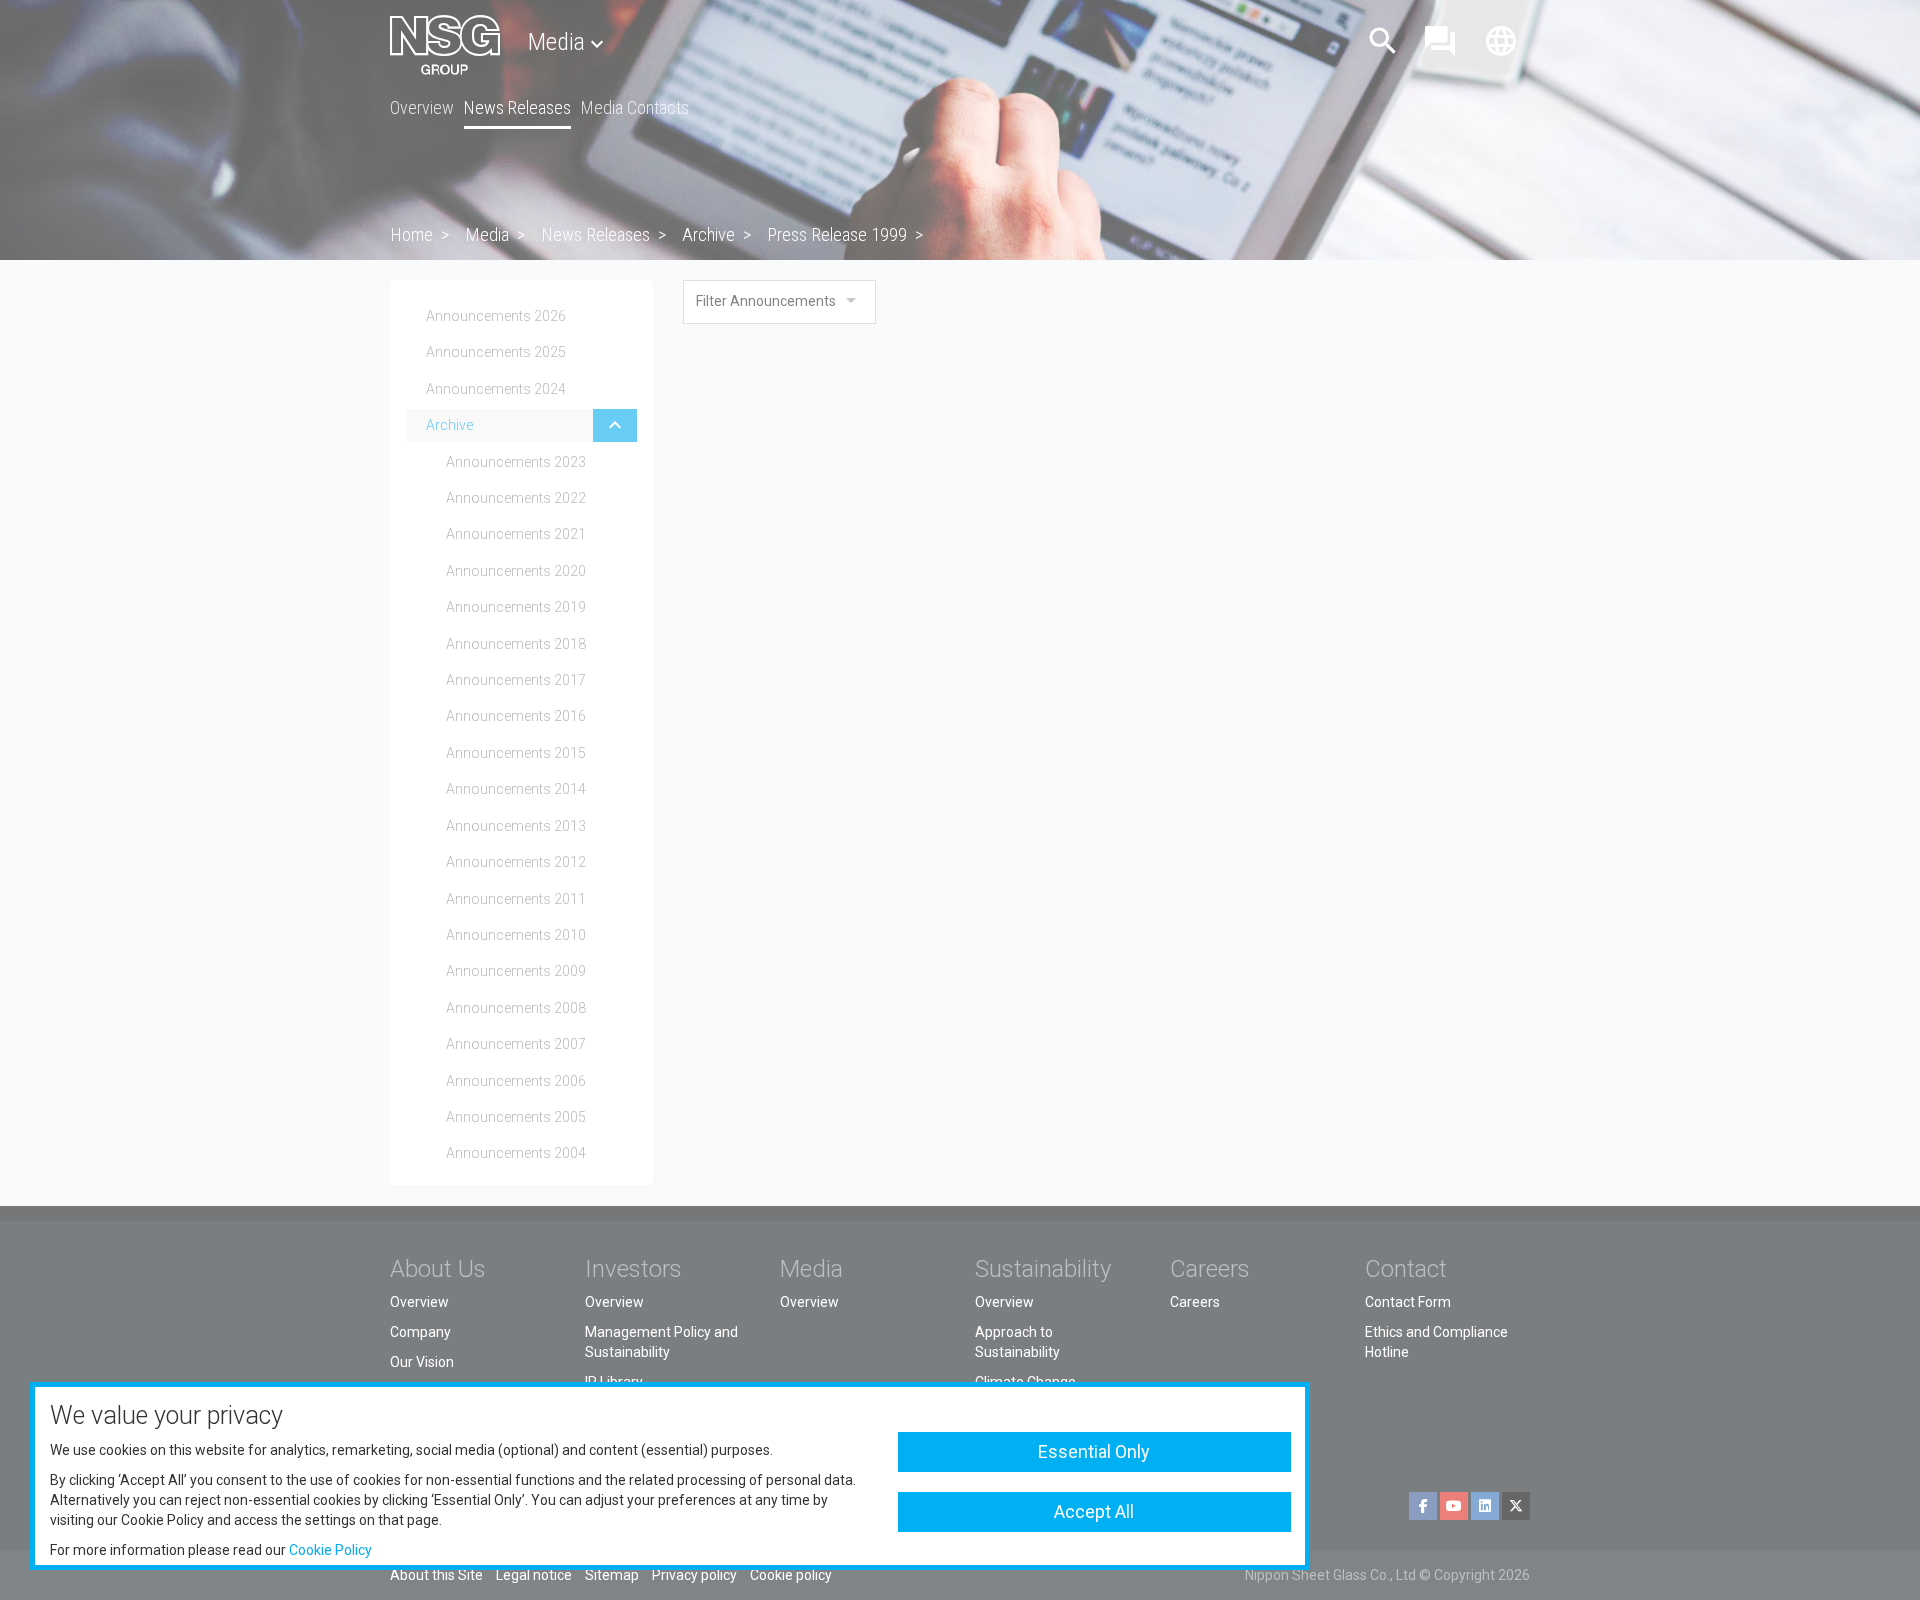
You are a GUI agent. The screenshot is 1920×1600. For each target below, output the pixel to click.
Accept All (1094, 1511)
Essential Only (1094, 1451)
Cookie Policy (330, 1550)
